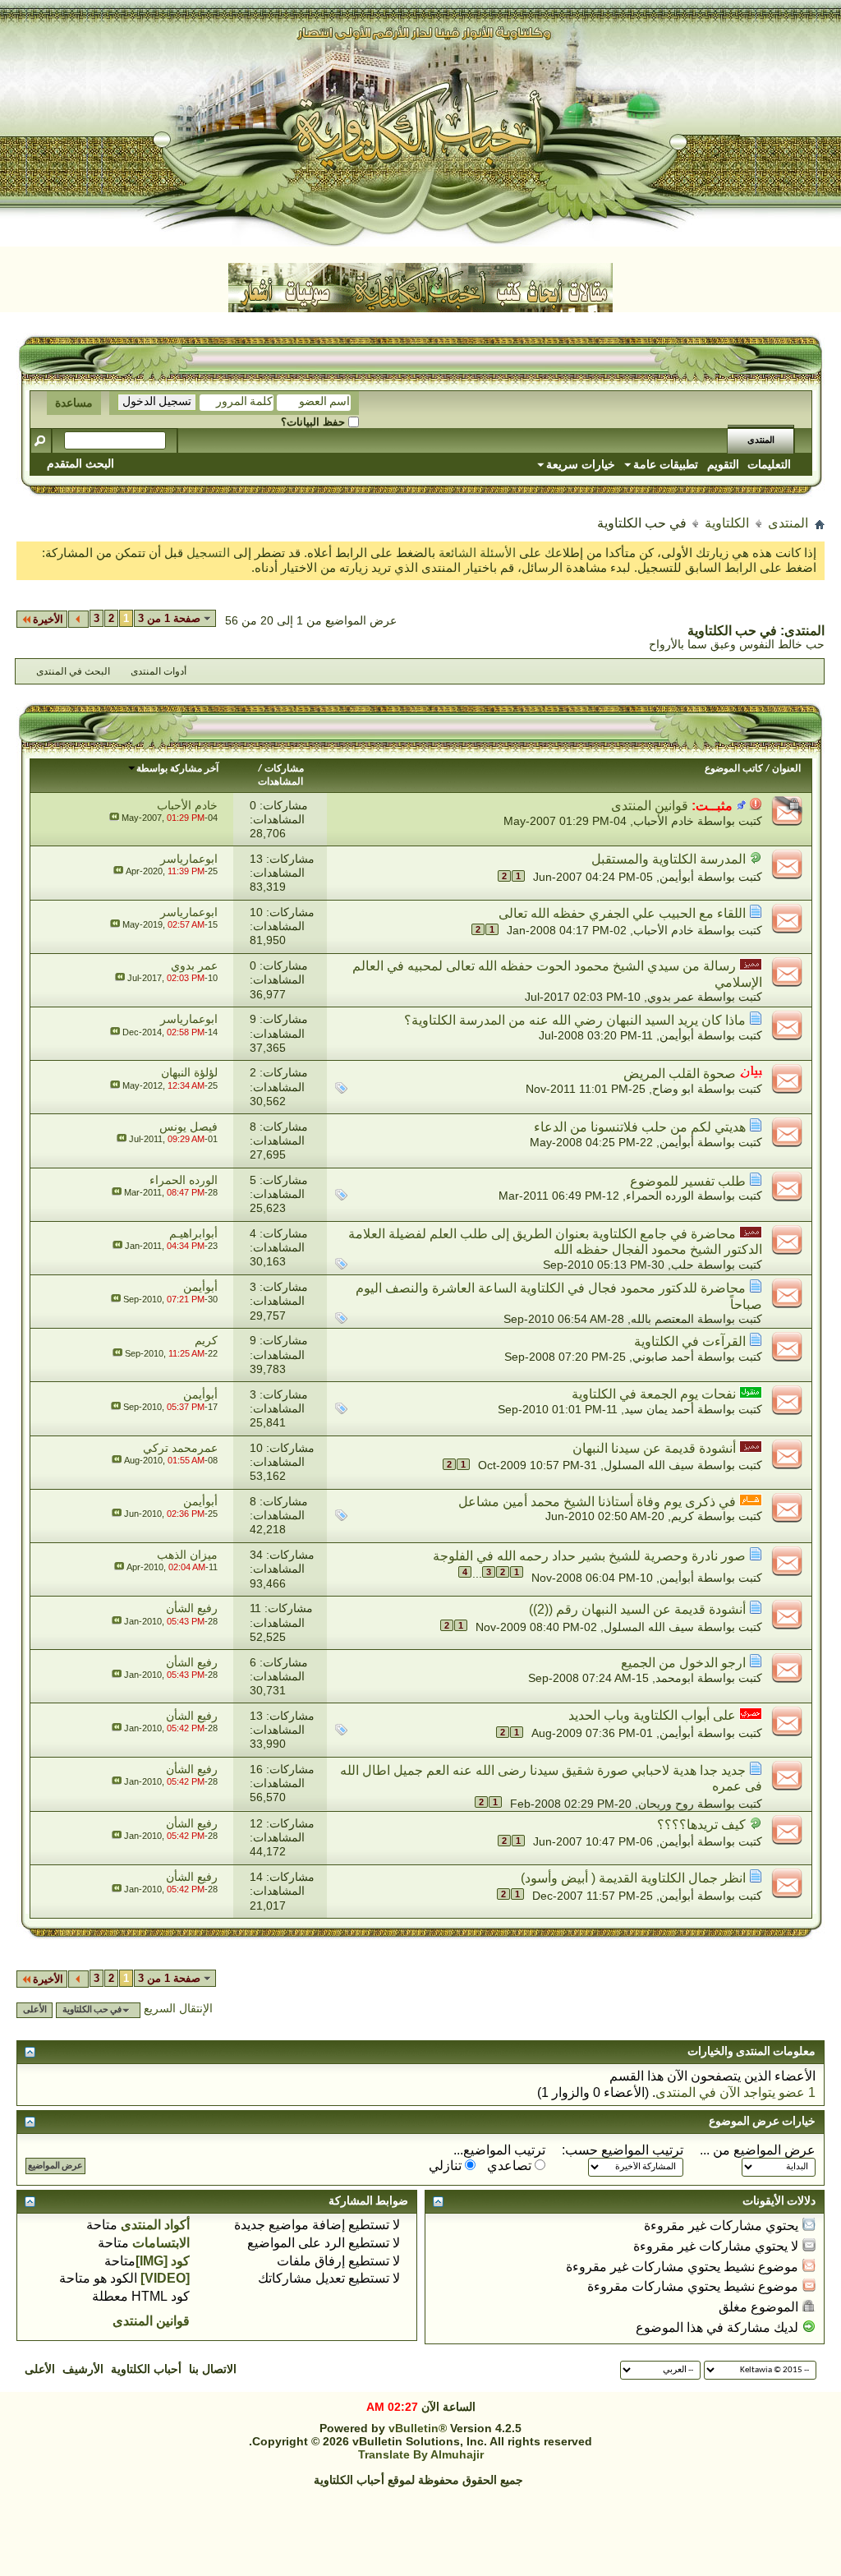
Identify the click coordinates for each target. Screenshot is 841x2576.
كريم (682, 1516)
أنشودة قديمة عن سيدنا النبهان (654, 1448)
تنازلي (447, 2166)
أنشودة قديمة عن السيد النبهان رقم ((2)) (637, 1609)
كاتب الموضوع (734, 769)
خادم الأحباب (664, 821)
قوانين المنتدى (650, 806)
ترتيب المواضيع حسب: (623, 2150)
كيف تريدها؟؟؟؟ (701, 1825)
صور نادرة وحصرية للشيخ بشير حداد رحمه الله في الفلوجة (589, 1556)
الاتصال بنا (213, 2369)
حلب (682, 1265)
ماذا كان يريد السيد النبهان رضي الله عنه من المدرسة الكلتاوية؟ (575, 1020)
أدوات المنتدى (159, 671)
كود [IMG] (163, 2261)
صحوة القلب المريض (680, 1074)
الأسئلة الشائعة (477, 553)
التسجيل (210, 553)
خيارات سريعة (581, 464)
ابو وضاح (673, 1089)
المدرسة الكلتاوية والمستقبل (669, 859)
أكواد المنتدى (155, 2225)
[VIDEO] (165, 2278)
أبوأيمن (677, 877)
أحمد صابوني (663, 1357)
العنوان (786, 769)
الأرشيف (83, 2369)
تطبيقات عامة (666, 464)
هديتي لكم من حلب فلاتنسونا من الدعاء (640, 1127)
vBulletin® (418, 2428)
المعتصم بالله (662, 1319)
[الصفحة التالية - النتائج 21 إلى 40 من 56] (78, 619)
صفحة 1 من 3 (169, 618)
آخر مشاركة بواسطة (177, 769)
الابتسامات (161, 2243)
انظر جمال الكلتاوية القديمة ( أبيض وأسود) (633, 1878)
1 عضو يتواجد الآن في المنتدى (735, 2092)
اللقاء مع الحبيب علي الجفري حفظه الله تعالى (622, 913)
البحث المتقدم (80, 463)
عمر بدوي (671, 997)
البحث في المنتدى (73, 671)
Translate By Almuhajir (421, 2454)
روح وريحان (666, 1803)
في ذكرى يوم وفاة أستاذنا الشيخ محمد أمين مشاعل (597, 1502)
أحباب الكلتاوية (146, 2369)
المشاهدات (280, 782)
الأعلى (35, 2010)
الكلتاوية (727, 523)
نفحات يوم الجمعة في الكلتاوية (654, 1394)
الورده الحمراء (660, 1196)
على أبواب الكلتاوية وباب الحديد (652, 1715)
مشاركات (284, 769)
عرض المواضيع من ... (758, 2150)
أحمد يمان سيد (659, 1409)
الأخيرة (48, 619)
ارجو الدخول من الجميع (683, 1663)
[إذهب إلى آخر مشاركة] (114, 818)
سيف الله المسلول (649, 1465)
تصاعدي (511, 2166)
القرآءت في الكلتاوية (690, 1341)
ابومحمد (675, 1678)
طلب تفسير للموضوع (688, 1181)
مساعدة (74, 403)
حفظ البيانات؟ (315, 422)
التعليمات (769, 464)
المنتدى (761, 441)
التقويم (723, 464)
